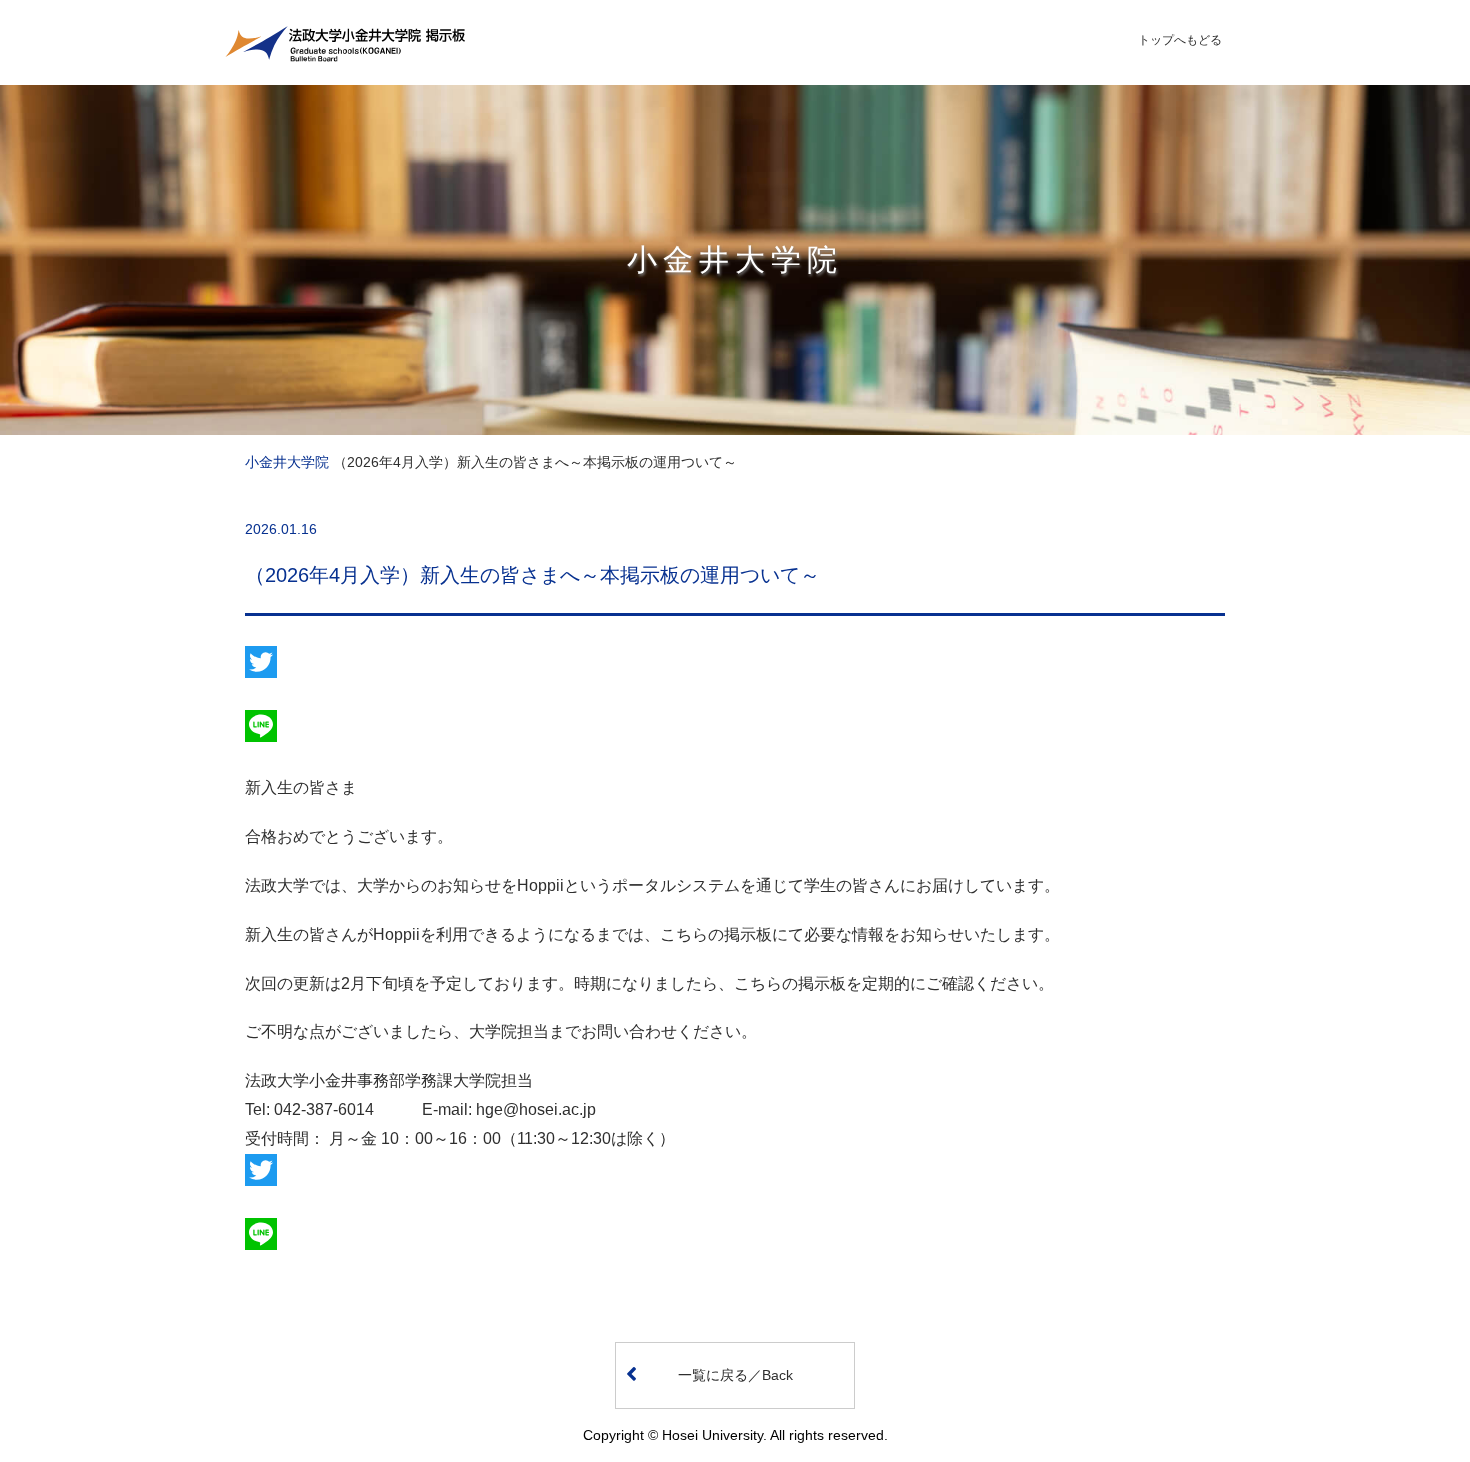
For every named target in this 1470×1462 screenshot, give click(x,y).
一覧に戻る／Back (735, 1375)
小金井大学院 (287, 462)
